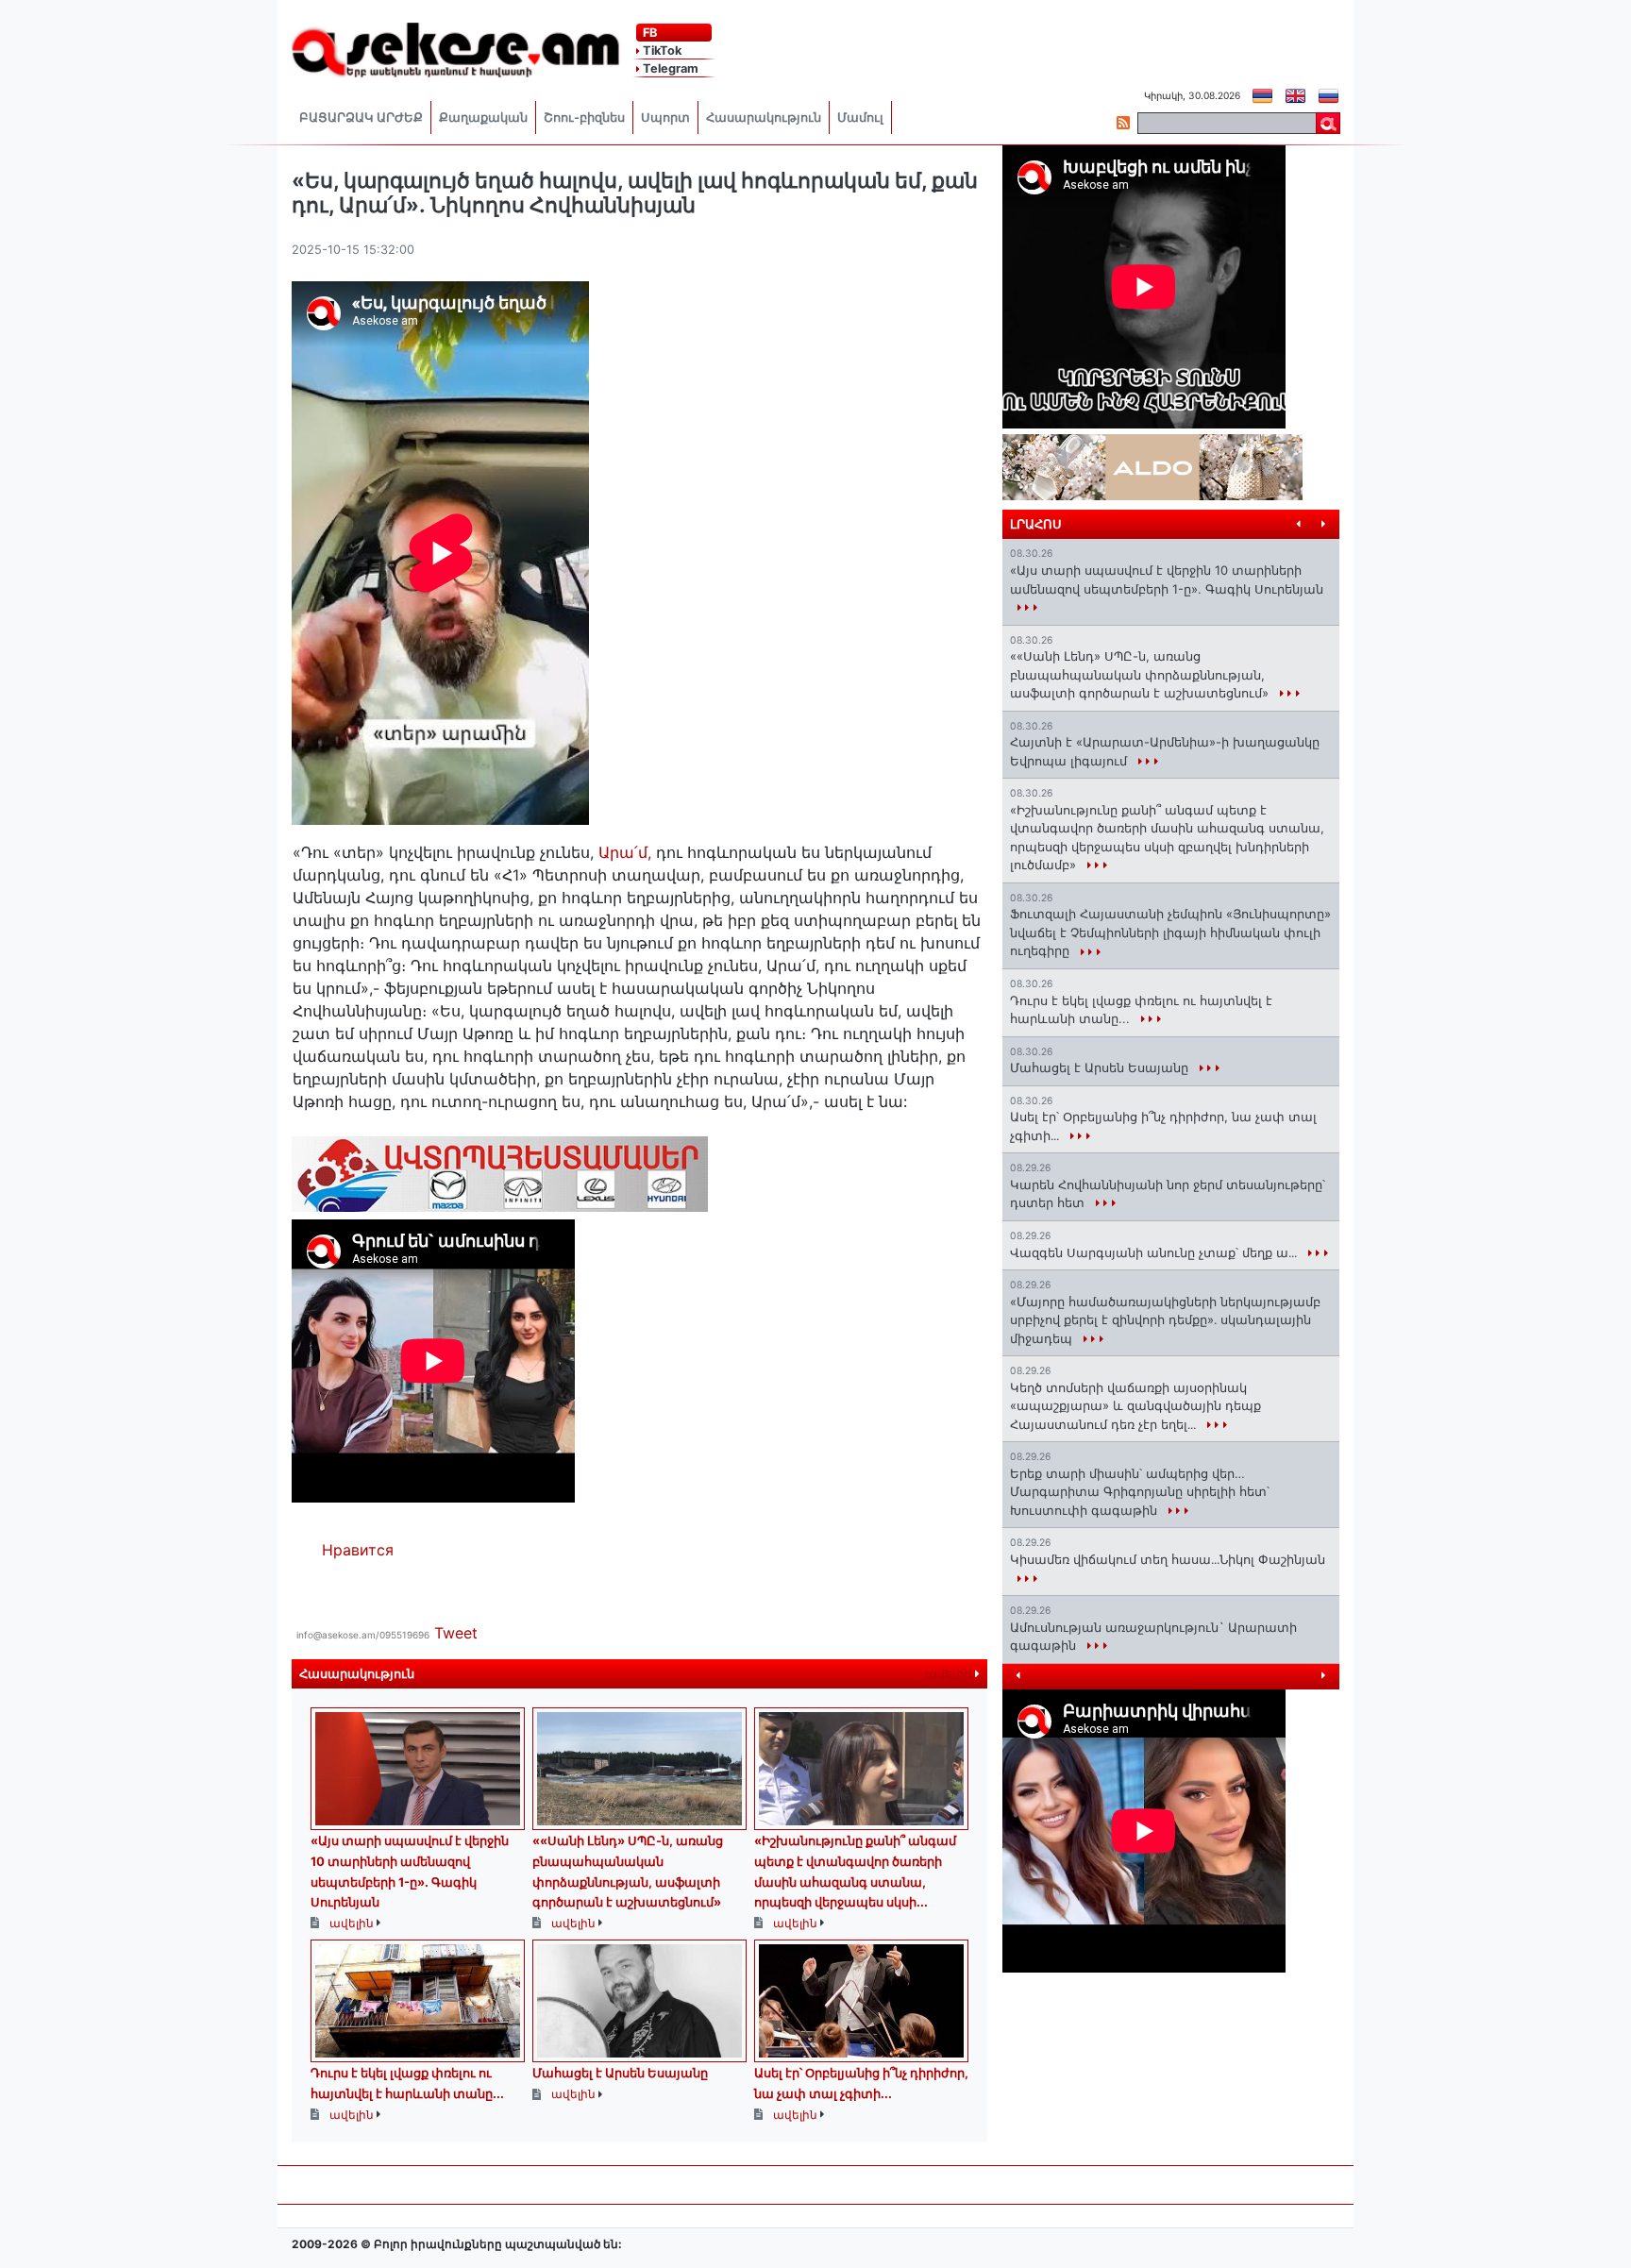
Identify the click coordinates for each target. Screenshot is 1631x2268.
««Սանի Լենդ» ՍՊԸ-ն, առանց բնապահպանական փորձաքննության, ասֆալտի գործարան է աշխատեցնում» (1141, 674)
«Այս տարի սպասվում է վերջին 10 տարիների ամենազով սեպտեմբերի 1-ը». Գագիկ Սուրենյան (1167, 580)
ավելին (950, 1674)
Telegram (669, 68)
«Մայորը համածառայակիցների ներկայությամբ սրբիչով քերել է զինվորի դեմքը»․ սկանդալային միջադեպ (1165, 1320)
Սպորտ (665, 118)
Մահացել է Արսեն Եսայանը (620, 2073)
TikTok (661, 50)
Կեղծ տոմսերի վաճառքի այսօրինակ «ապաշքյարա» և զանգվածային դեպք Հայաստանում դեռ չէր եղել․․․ (1135, 1406)
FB (648, 33)
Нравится (358, 1550)
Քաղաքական (483, 118)
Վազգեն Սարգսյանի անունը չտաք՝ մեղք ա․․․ (1155, 1252)
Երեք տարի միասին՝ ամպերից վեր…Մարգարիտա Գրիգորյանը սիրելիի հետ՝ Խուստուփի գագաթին (1140, 1492)
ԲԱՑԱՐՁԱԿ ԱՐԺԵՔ (361, 118)
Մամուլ (860, 118)
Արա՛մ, (627, 852)
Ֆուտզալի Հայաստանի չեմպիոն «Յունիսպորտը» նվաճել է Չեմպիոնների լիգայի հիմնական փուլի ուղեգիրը (1170, 932)
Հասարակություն (764, 118)
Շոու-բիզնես (584, 118)
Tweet (456, 1633)
